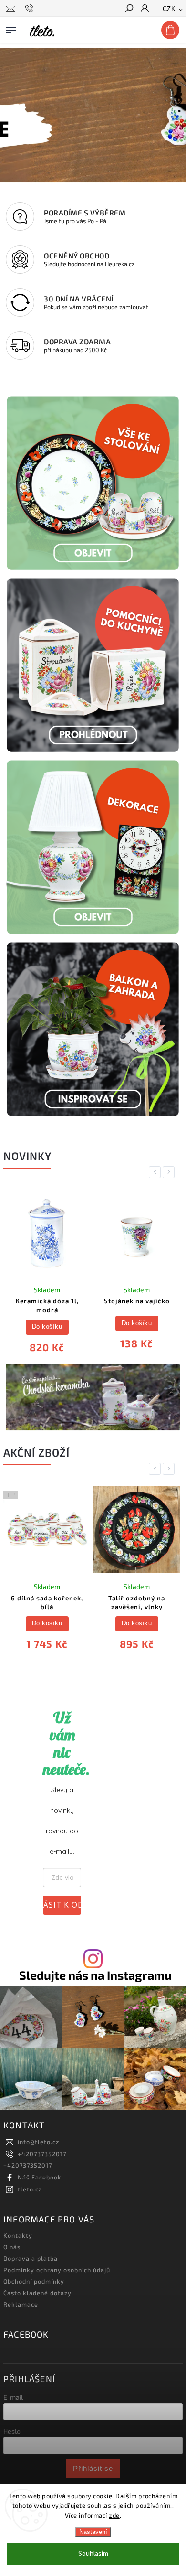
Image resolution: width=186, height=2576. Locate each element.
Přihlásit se (93, 2468)
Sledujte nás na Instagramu (95, 1975)
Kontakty (18, 2235)
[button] (9, 115)
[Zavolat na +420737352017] (31, 9)
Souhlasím (93, 2554)
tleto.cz (30, 2189)
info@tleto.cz (38, 2142)
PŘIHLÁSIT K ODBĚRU (62, 1905)
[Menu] (11, 28)
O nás (12, 2247)
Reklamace (21, 2304)
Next (170, 1172)
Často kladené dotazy (37, 2293)
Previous (156, 1172)
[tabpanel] (47, 1273)
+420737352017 (42, 2154)
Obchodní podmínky (34, 2281)
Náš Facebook (40, 2177)
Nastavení (93, 2532)
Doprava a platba (31, 2258)
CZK (169, 9)
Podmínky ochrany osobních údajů (57, 2270)
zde (114, 2515)
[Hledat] (129, 9)
